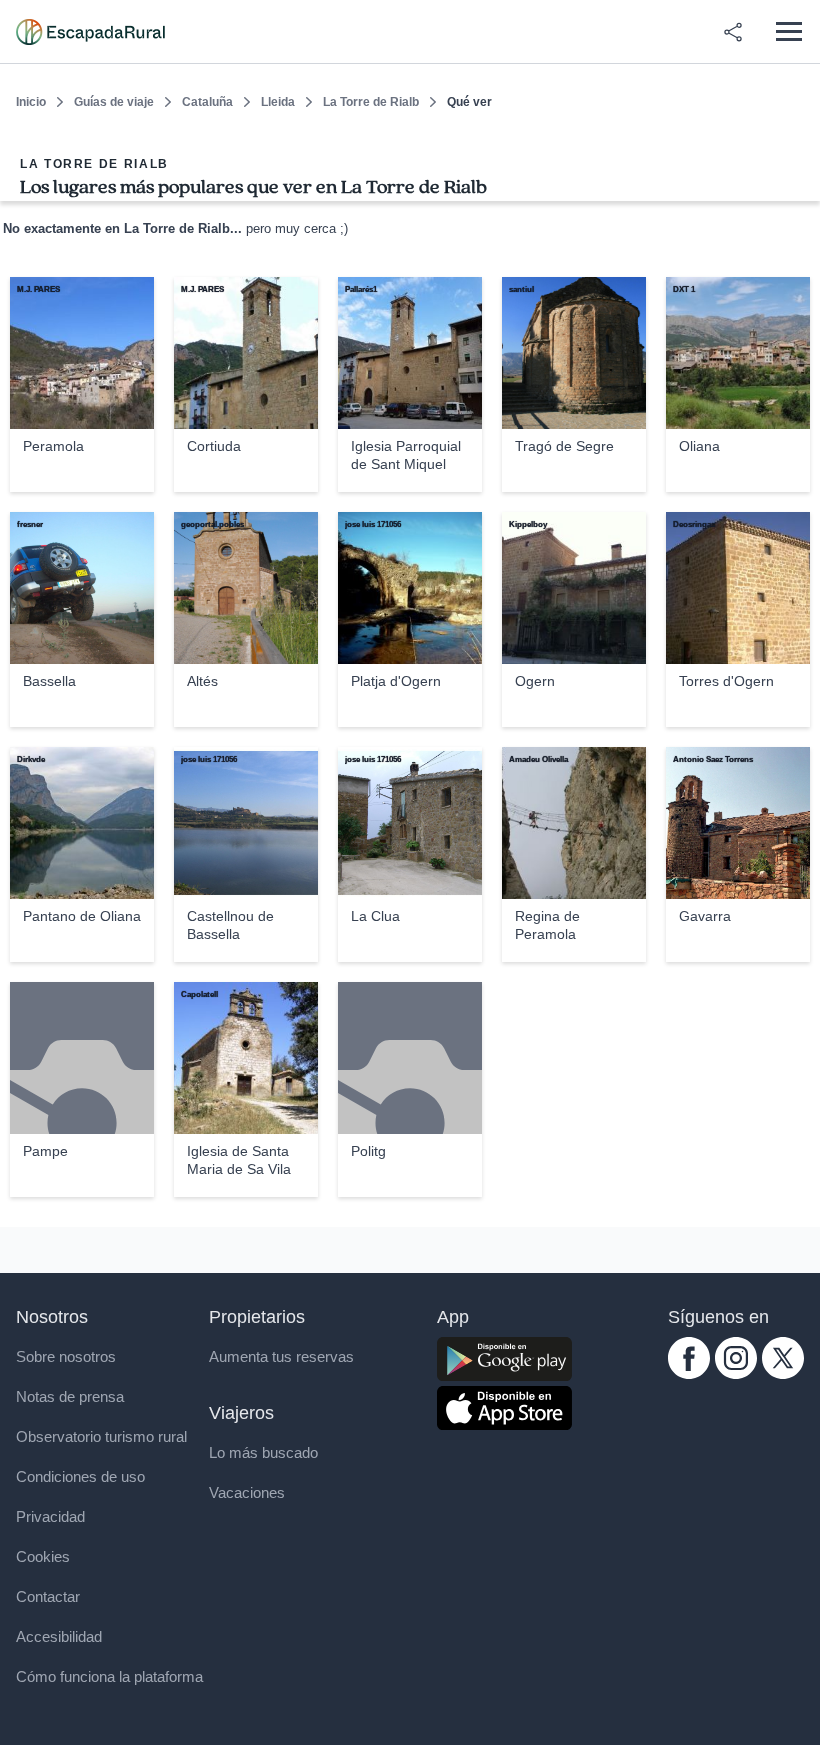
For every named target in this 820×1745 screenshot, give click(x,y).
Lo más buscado (263, 1452)
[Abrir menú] (788, 31)
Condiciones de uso (80, 1476)
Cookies (43, 1556)
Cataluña (207, 102)
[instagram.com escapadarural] (736, 1373)
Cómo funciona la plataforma (109, 1676)
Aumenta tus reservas (281, 1356)
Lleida (278, 102)
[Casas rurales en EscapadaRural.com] (90, 32)
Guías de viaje (114, 102)
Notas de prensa (70, 1396)
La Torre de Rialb (371, 102)
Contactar (48, 1596)
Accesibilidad (59, 1636)
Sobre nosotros (66, 1356)
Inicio (31, 102)
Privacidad (50, 1516)
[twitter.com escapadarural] (783, 1373)
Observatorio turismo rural (101, 1436)
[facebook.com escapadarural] (689, 1373)
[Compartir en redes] (733, 32)
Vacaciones (247, 1492)
